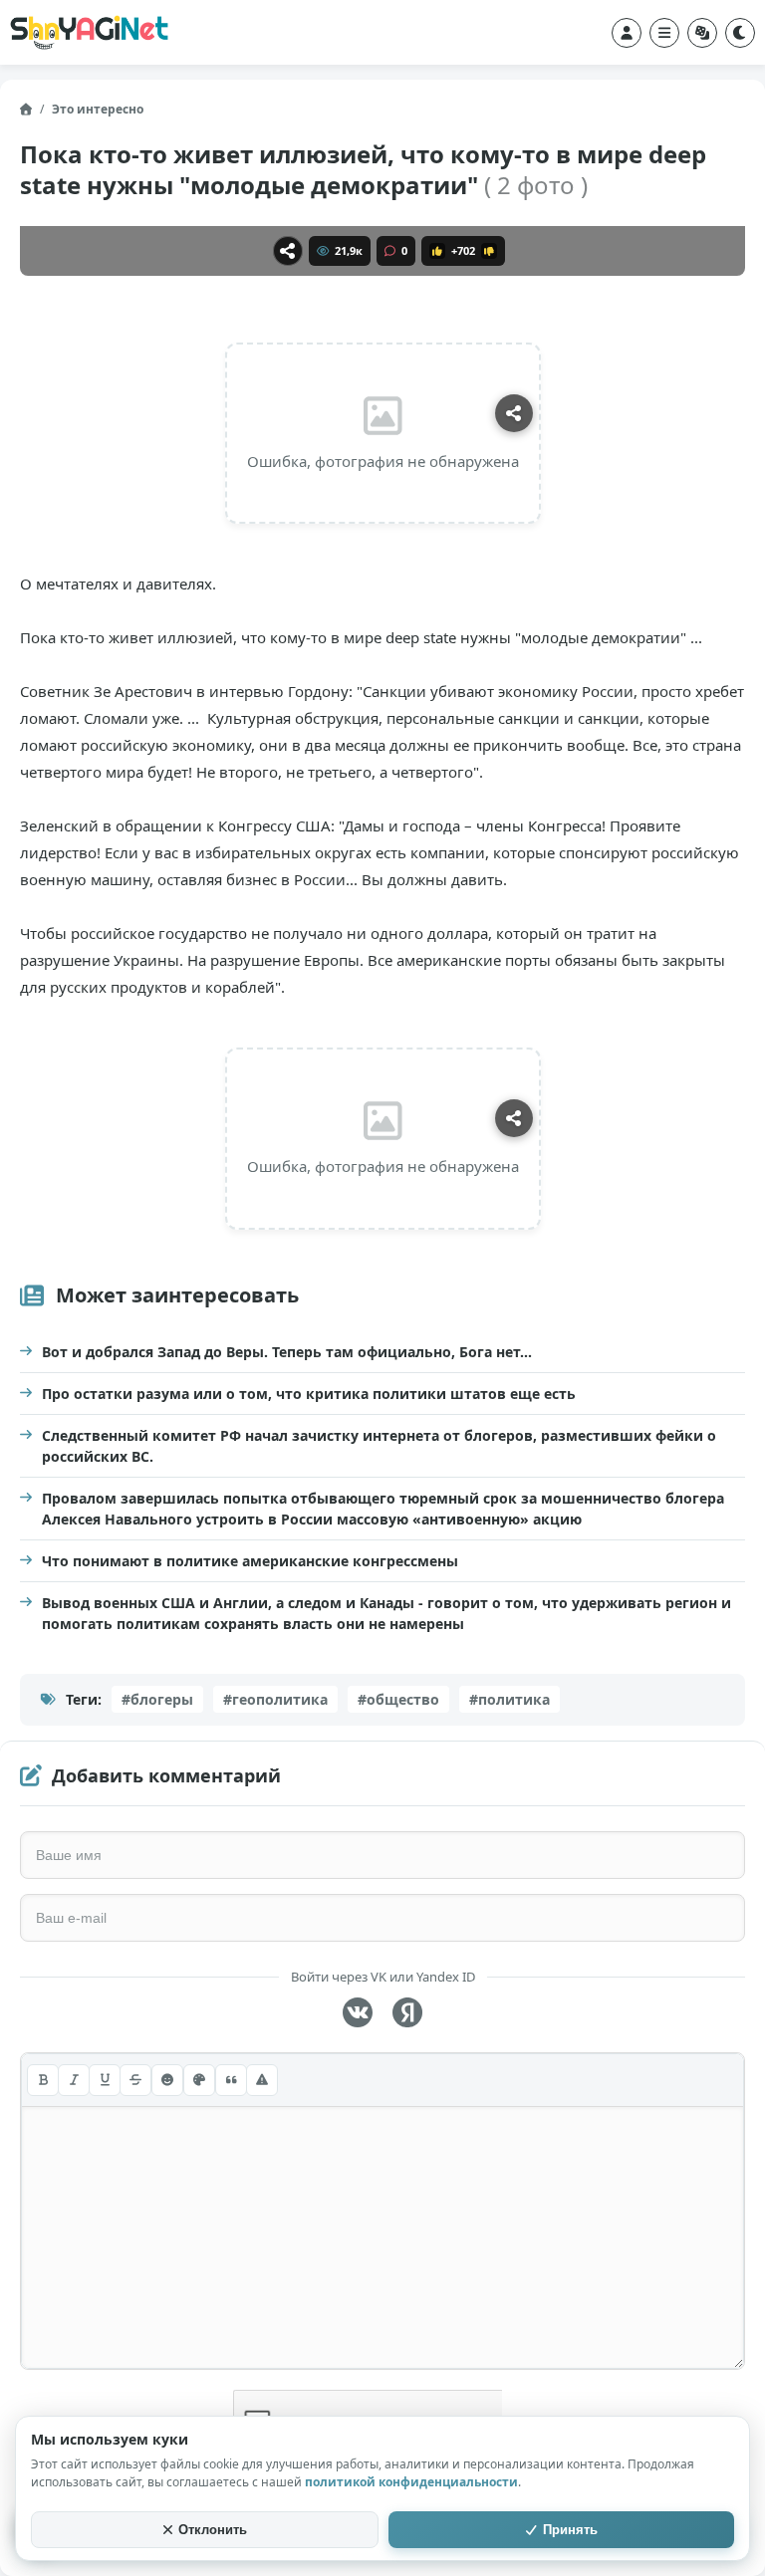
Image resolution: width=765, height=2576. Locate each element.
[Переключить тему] (740, 33)
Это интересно (98, 109)
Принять (570, 2530)
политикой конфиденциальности (411, 2482)
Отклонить (213, 2530)
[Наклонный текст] (74, 2080)
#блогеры (157, 1699)
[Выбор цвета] (199, 2080)
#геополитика (275, 1699)
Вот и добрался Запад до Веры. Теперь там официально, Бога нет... (287, 1352)
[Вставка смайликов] (167, 2080)
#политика (510, 1699)
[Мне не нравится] (489, 251)
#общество (398, 1699)
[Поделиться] (288, 251)
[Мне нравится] (437, 251)
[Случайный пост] (702, 33)
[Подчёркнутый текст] (105, 2080)
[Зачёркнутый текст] (135, 2080)
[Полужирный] (43, 2080)
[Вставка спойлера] (262, 2080)
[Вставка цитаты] (231, 2080)
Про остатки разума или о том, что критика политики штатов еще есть (309, 1394)
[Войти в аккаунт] (627, 33)
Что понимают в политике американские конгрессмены (250, 1561)
